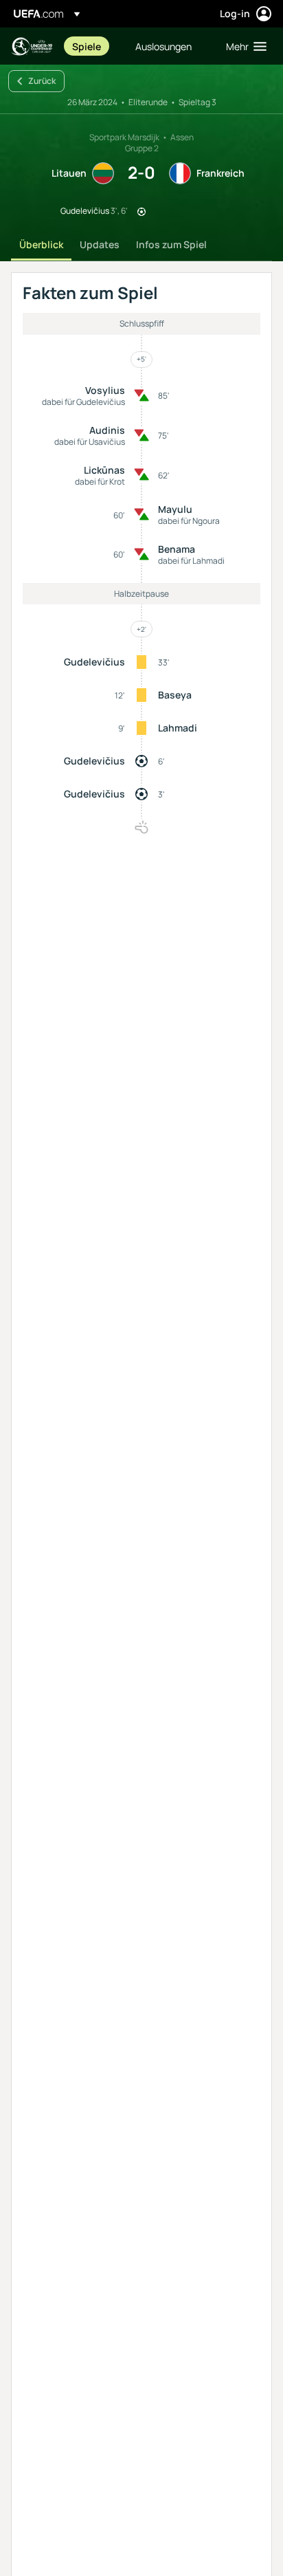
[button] (243, 46)
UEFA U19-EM (32, 46)
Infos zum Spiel (171, 244)
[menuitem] (92, 46)
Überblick (41, 244)
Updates (100, 244)
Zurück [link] (42, 81)
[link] (87, 46)
